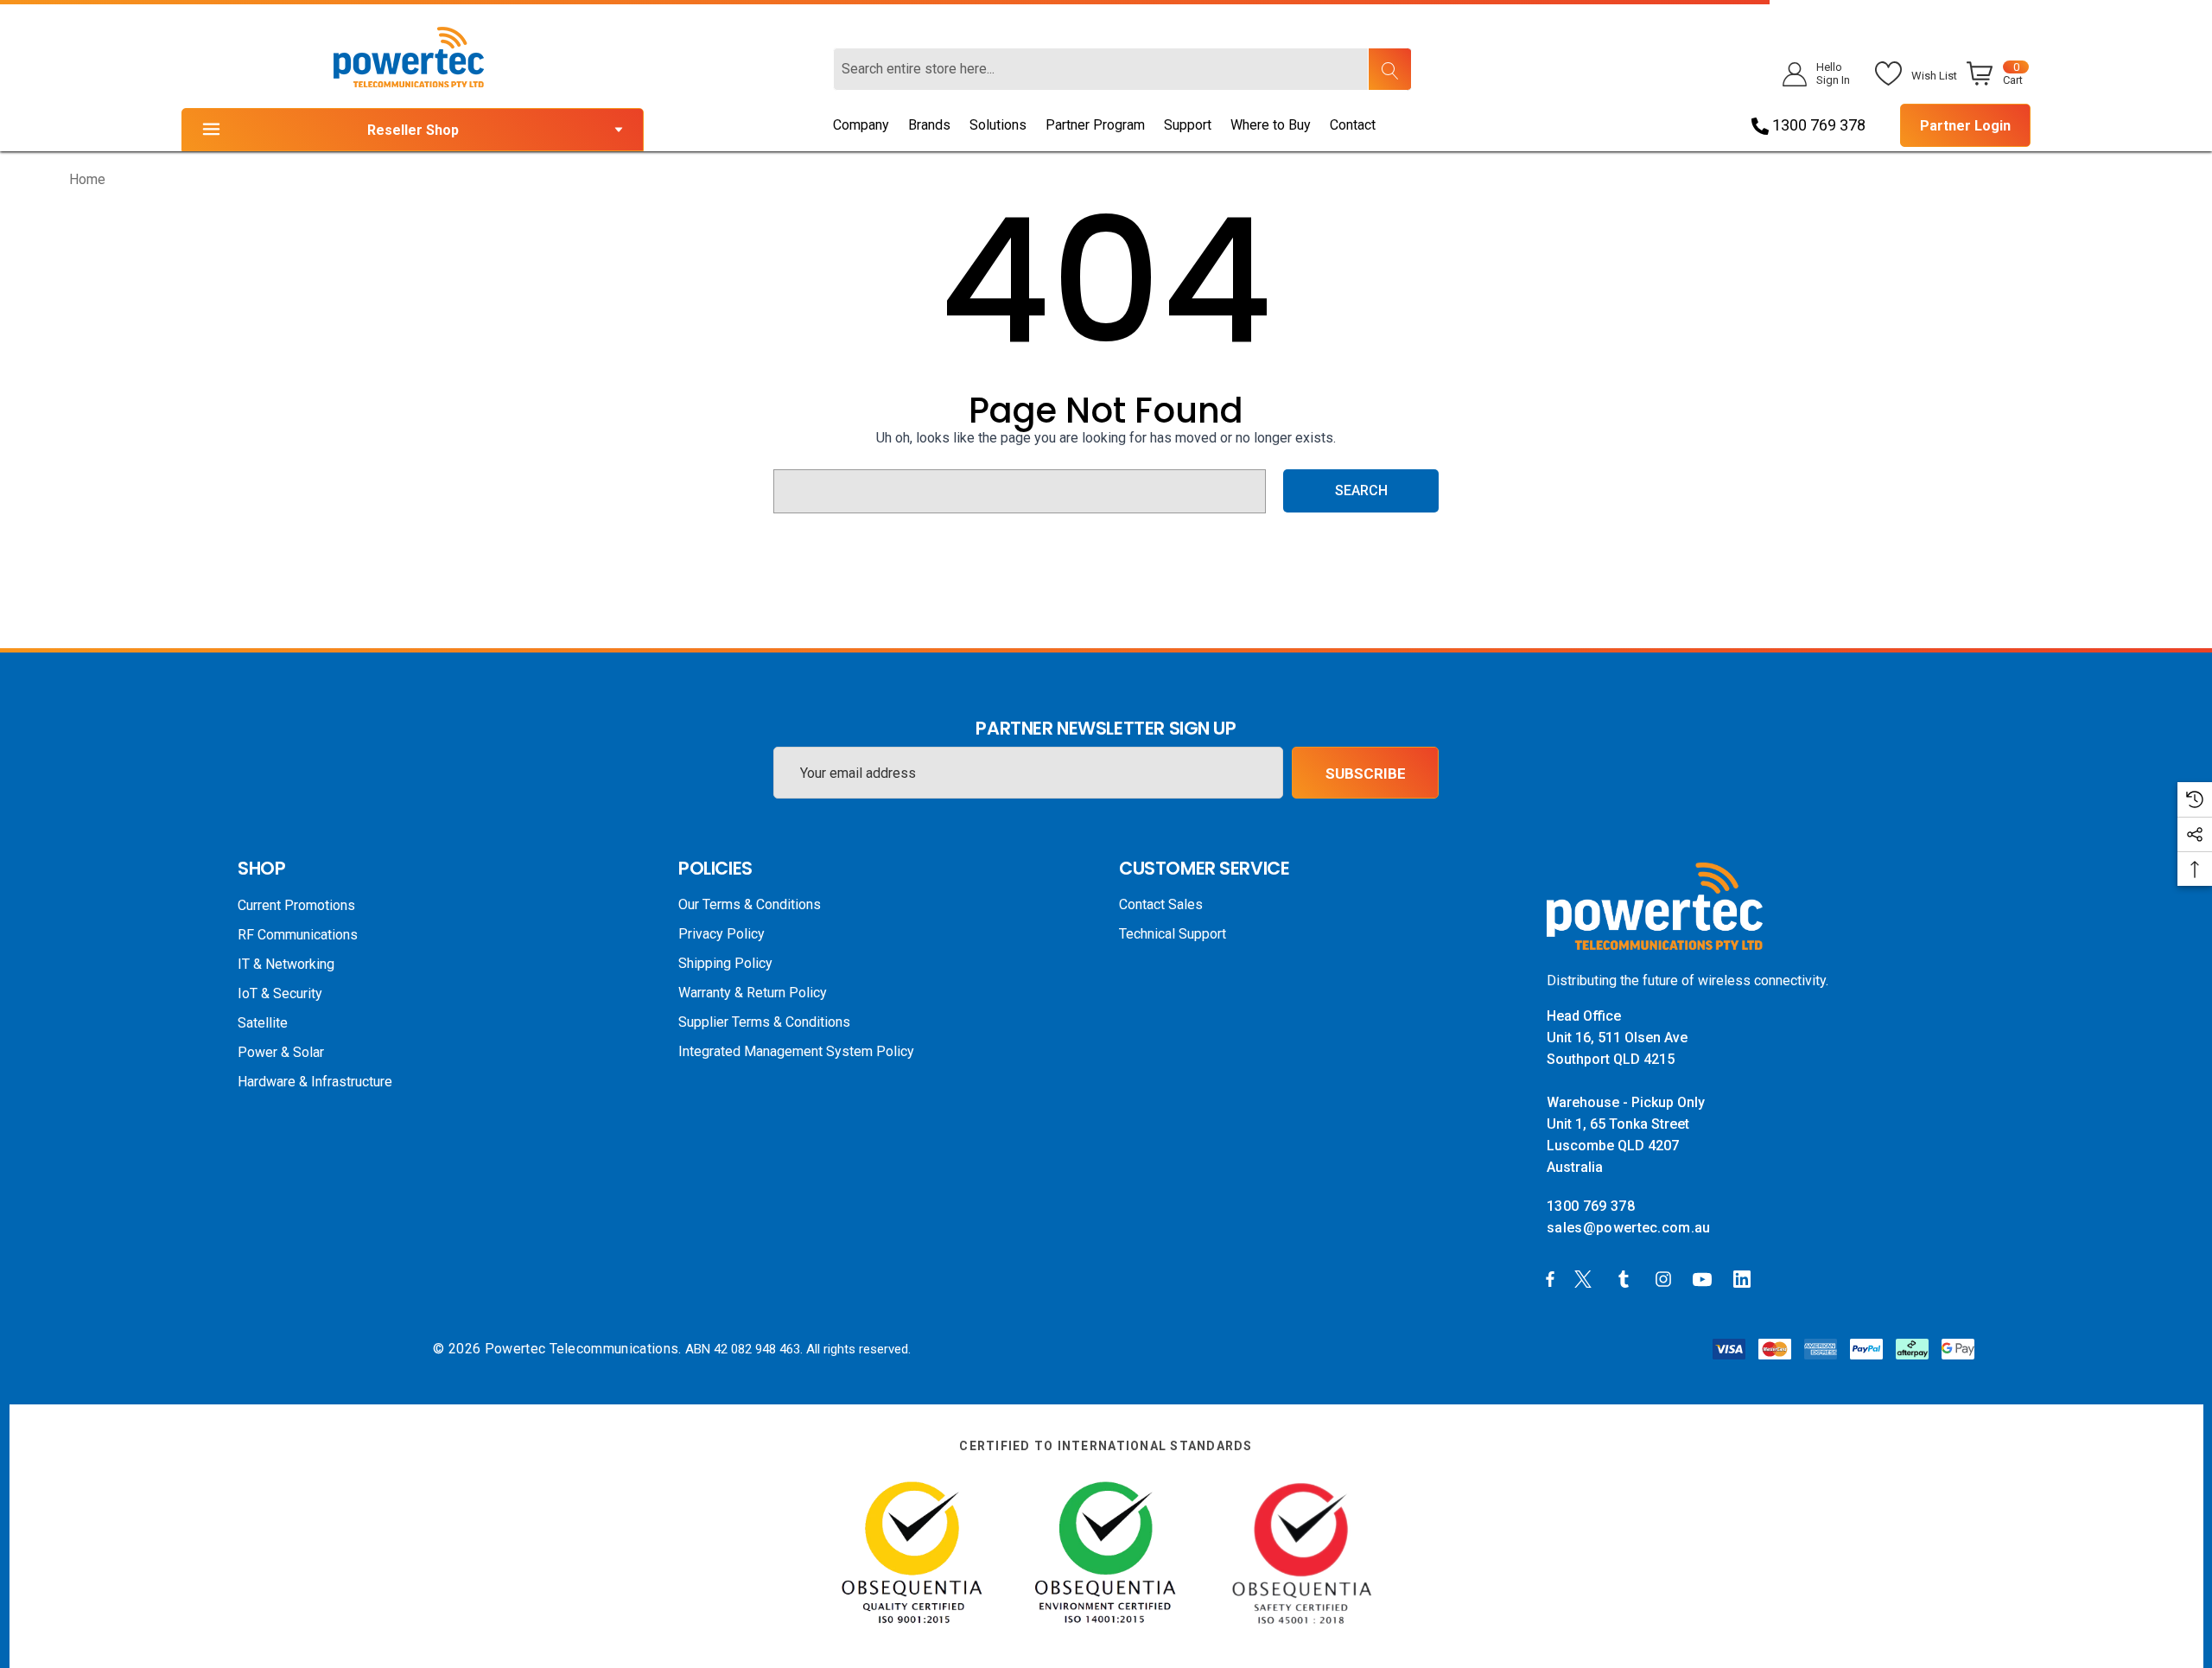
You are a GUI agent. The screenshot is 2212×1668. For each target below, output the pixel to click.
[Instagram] (1666, 1278)
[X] (1586, 1278)
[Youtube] (1705, 1278)
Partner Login (1965, 126)
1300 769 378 (1817, 125)
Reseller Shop (413, 130)
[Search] (1389, 69)
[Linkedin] (1745, 1278)
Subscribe (1366, 774)
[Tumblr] (1627, 1278)
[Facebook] (1550, 1278)
